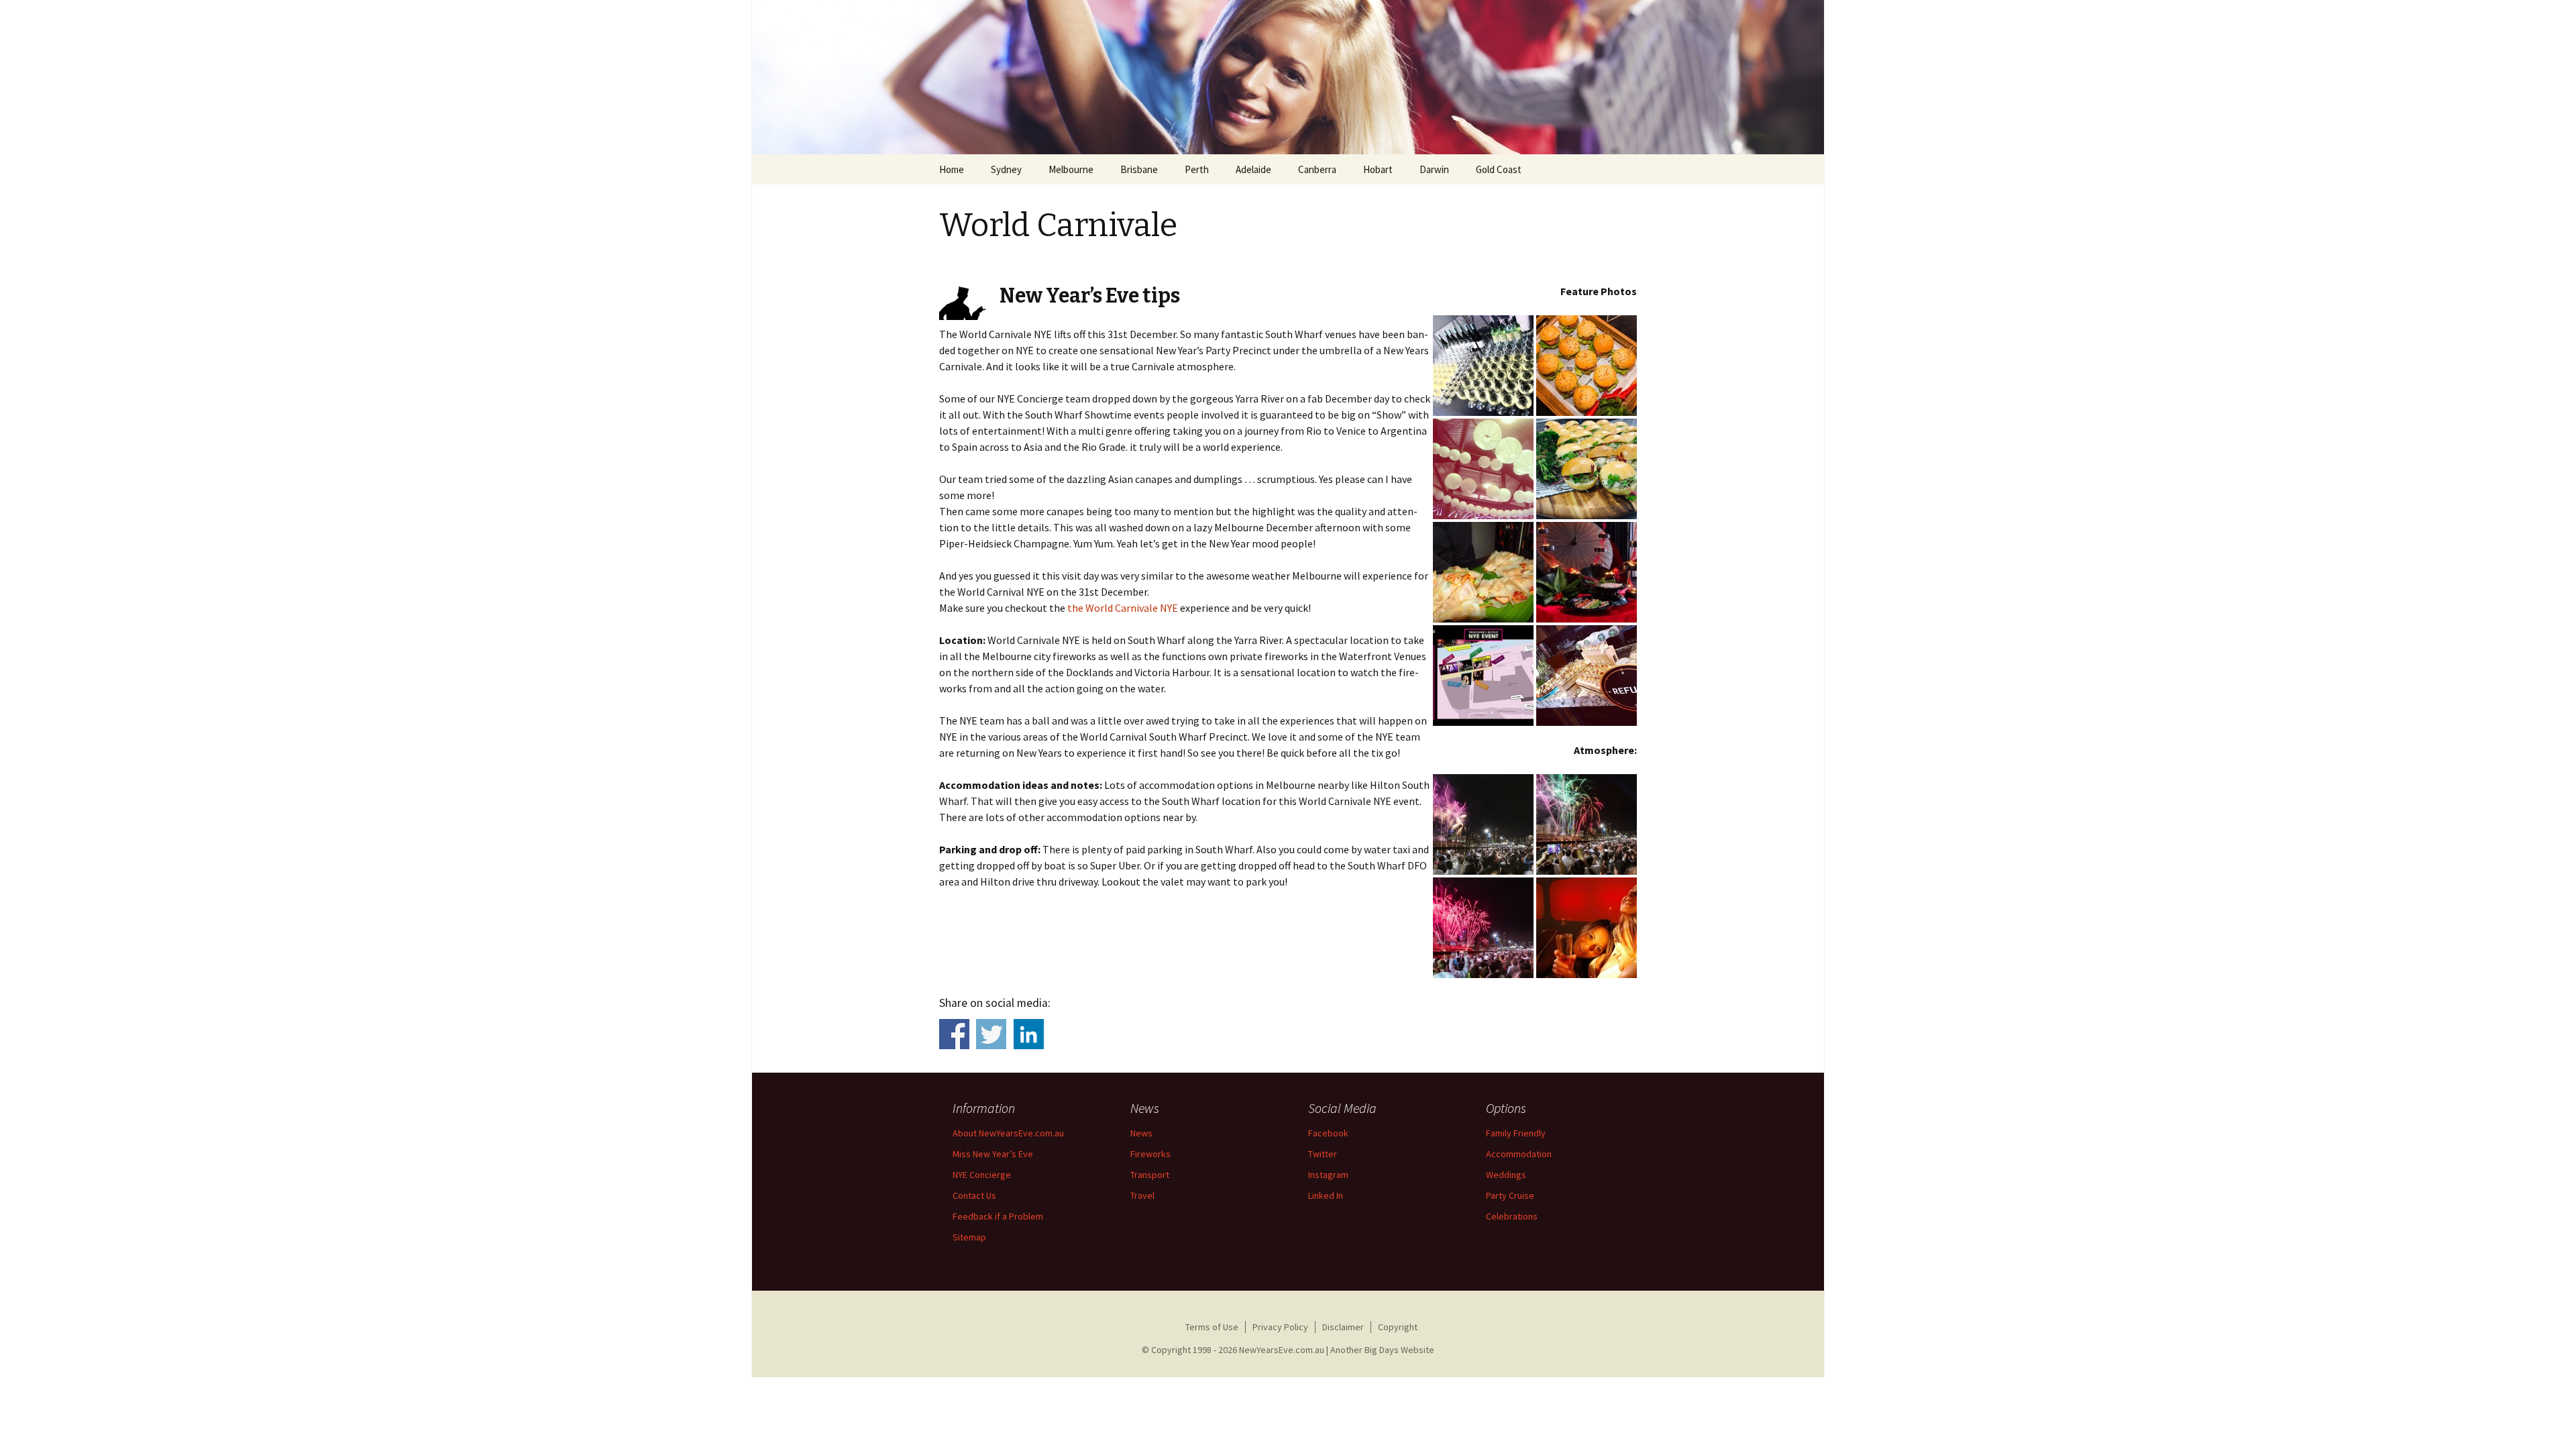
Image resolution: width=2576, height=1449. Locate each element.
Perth (1197, 169)
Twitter (1323, 1154)
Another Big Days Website (1382, 1350)
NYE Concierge (982, 1175)
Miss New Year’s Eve (993, 1154)
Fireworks (1150, 1154)
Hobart (1378, 169)
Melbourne (1071, 169)
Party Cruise (1510, 1195)
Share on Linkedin (1029, 1034)
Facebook (1328, 1133)
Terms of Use (1212, 1327)
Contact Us (974, 1195)
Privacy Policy (1280, 1327)
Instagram (1328, 1175)
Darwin (1434, 169)
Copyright (1398, 1327)
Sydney (1006, 169)
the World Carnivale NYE (1123, 608)
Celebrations (1512, 1216)
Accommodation (1519, 1154)
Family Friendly (1516, 1133)
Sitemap (969, 1237)
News (1141, 1133)
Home (952, 169)
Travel (1142, 1195)
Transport (1150, 1175)
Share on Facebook (954, 1034)
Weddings (1506, 1175)
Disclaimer (1343, 1327)
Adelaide (1253, 169)
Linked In (1326, 1195)
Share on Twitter (991, 1034)
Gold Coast (1499, 169)
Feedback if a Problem (998, 1216)
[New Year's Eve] (1288, 77)
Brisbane (1139, 169)
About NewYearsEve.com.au (1008, 1133)
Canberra (1317, 169)
